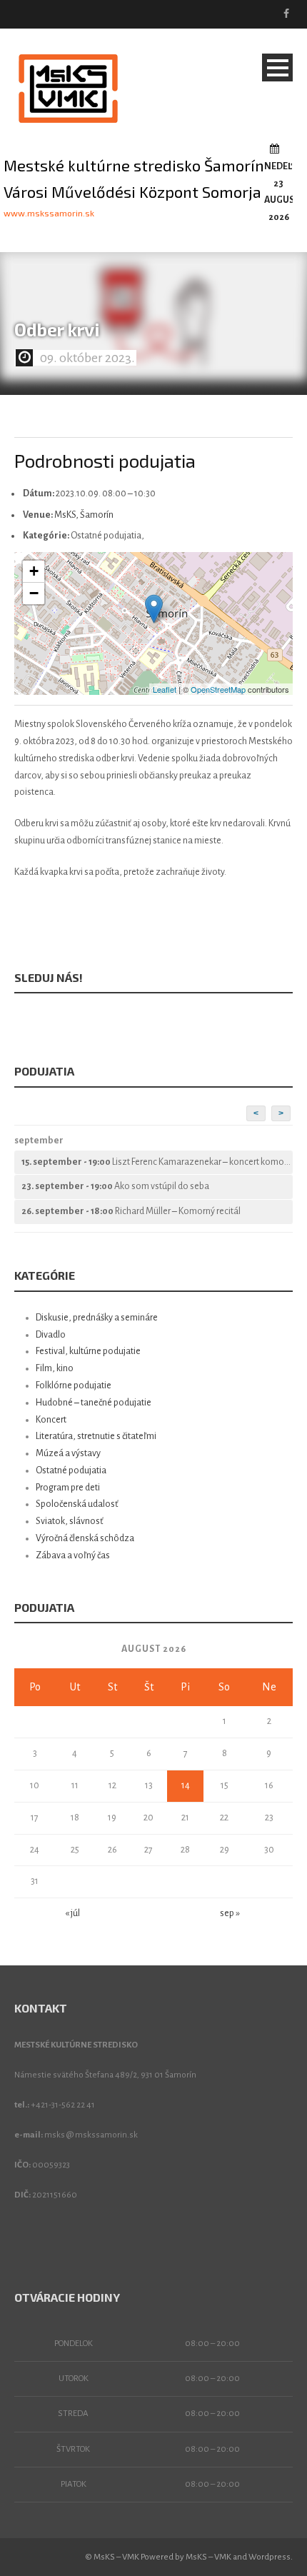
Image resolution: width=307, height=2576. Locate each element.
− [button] (34, 593)
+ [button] (34, 571)
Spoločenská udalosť (77, 1504)
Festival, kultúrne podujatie (88, 1351)
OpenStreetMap (218, 689)
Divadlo (51, 1335)
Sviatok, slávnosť (70, 1521)
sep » (230, 1913)
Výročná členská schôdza (85, 1538)
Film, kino (55, 1368)
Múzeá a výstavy (68, 1453)
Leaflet (165, 689)
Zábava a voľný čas (73, 1555)
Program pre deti (68, 1488)
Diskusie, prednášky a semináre (97, 1318)
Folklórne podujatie (74, 1385)
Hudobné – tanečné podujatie (94, 1403)
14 (186, 1785)
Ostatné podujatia (71, 1470)
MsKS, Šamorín (84, 515)
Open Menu (277, 67)
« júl (72, 1913)
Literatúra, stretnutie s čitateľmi (96, 1436)
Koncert (51, 1420)
